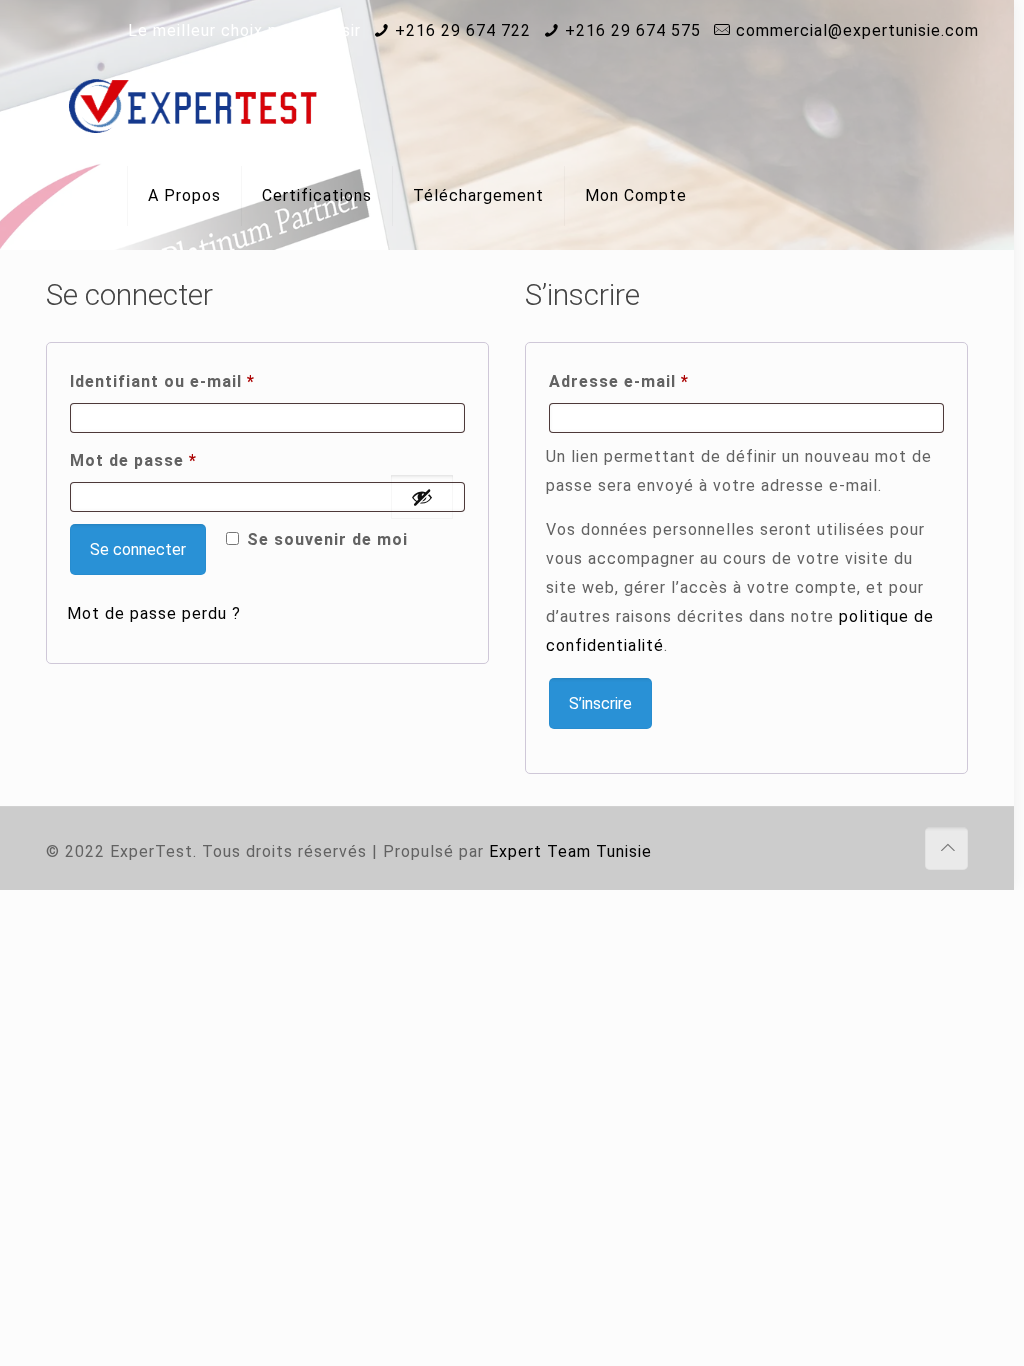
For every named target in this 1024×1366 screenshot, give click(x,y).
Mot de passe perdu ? (154, 613)
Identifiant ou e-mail (210, 381)
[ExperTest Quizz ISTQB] (193, 106)
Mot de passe (181, 460)
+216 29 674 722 (463, 30)
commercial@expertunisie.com (857, 30)
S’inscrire (600, 703)
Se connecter (138, 549)
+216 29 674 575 (633, 30)
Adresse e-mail (666, 381)
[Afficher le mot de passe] (422, 497)
